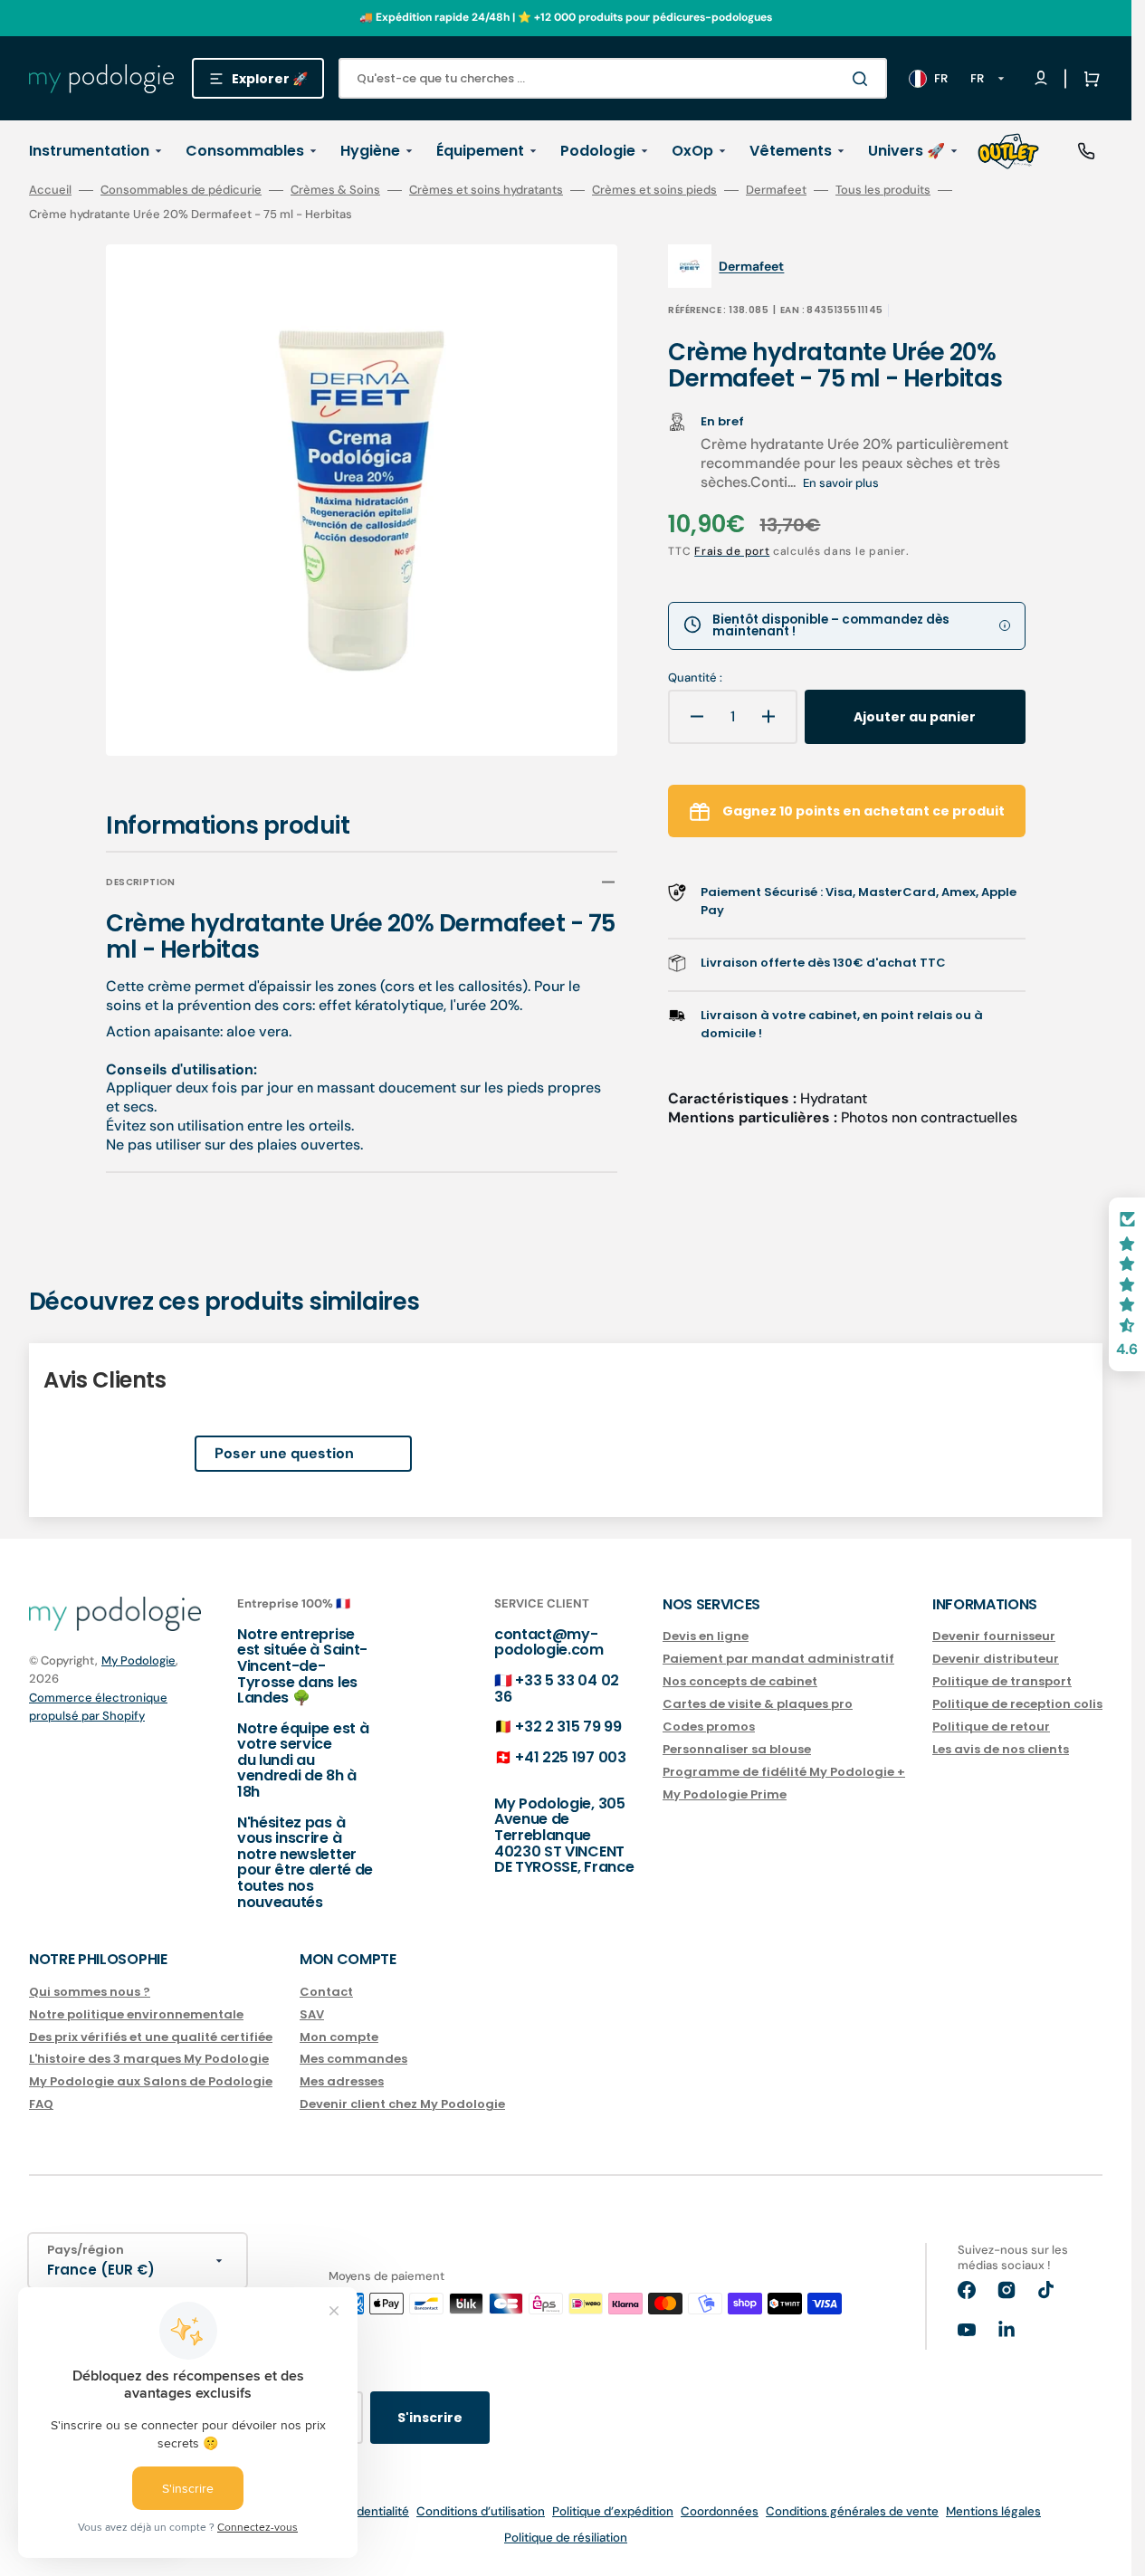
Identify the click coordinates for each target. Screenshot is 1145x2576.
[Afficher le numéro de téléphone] (1086, 151)
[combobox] (613, 78)
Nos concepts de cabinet (740, 1681)
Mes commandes (353, 2059)
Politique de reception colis (1017, 1704)
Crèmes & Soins (335, 190)
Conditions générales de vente (852, 2511)
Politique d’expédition (613, 2511)
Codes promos (709, 1727)
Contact (326, 1993)
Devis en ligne (706, 1637)
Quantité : (695, 678)
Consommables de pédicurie (181, 190)
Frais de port (732, 551)
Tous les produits (883, 190)
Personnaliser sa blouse (737, 1749)
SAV (312, 2014)
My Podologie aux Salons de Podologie (151, 2081)
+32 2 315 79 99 (568, 1727)
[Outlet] (1008, 151)
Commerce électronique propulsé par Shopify (98, 1707)
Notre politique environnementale (136, 2014)
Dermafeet (776, 190)
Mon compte (339, 2037)
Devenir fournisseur (994, 1637)
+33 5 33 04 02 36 (557, 1689)
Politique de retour (991, 1727)
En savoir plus (841, 483)
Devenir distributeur (996, 1659)
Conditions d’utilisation (481, 2511)
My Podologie (138, 1660)
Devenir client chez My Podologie (402, 2104)
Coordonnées (720, 2511)
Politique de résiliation (566, 2538)
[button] (1088, 79)
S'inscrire (430, 2418)
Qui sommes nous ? (90, 1993)
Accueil (50, 190)
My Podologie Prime (725, 1794)
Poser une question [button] (284, 1453)
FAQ (41, 2104)
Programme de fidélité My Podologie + (784, 1772)
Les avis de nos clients (1001, 1749)
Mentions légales (993, 2511)
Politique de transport (1002, 1681)
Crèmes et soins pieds (654, 190)
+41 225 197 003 (570, 1757)
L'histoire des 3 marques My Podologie (149, 2059)
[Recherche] (864, 79)
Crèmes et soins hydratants (486, 190)
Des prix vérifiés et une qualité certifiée (151, 2037)
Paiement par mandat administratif (778, 1659)
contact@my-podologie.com (549, 1642)
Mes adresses (342, 2081)
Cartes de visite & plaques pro (758, 1704)
